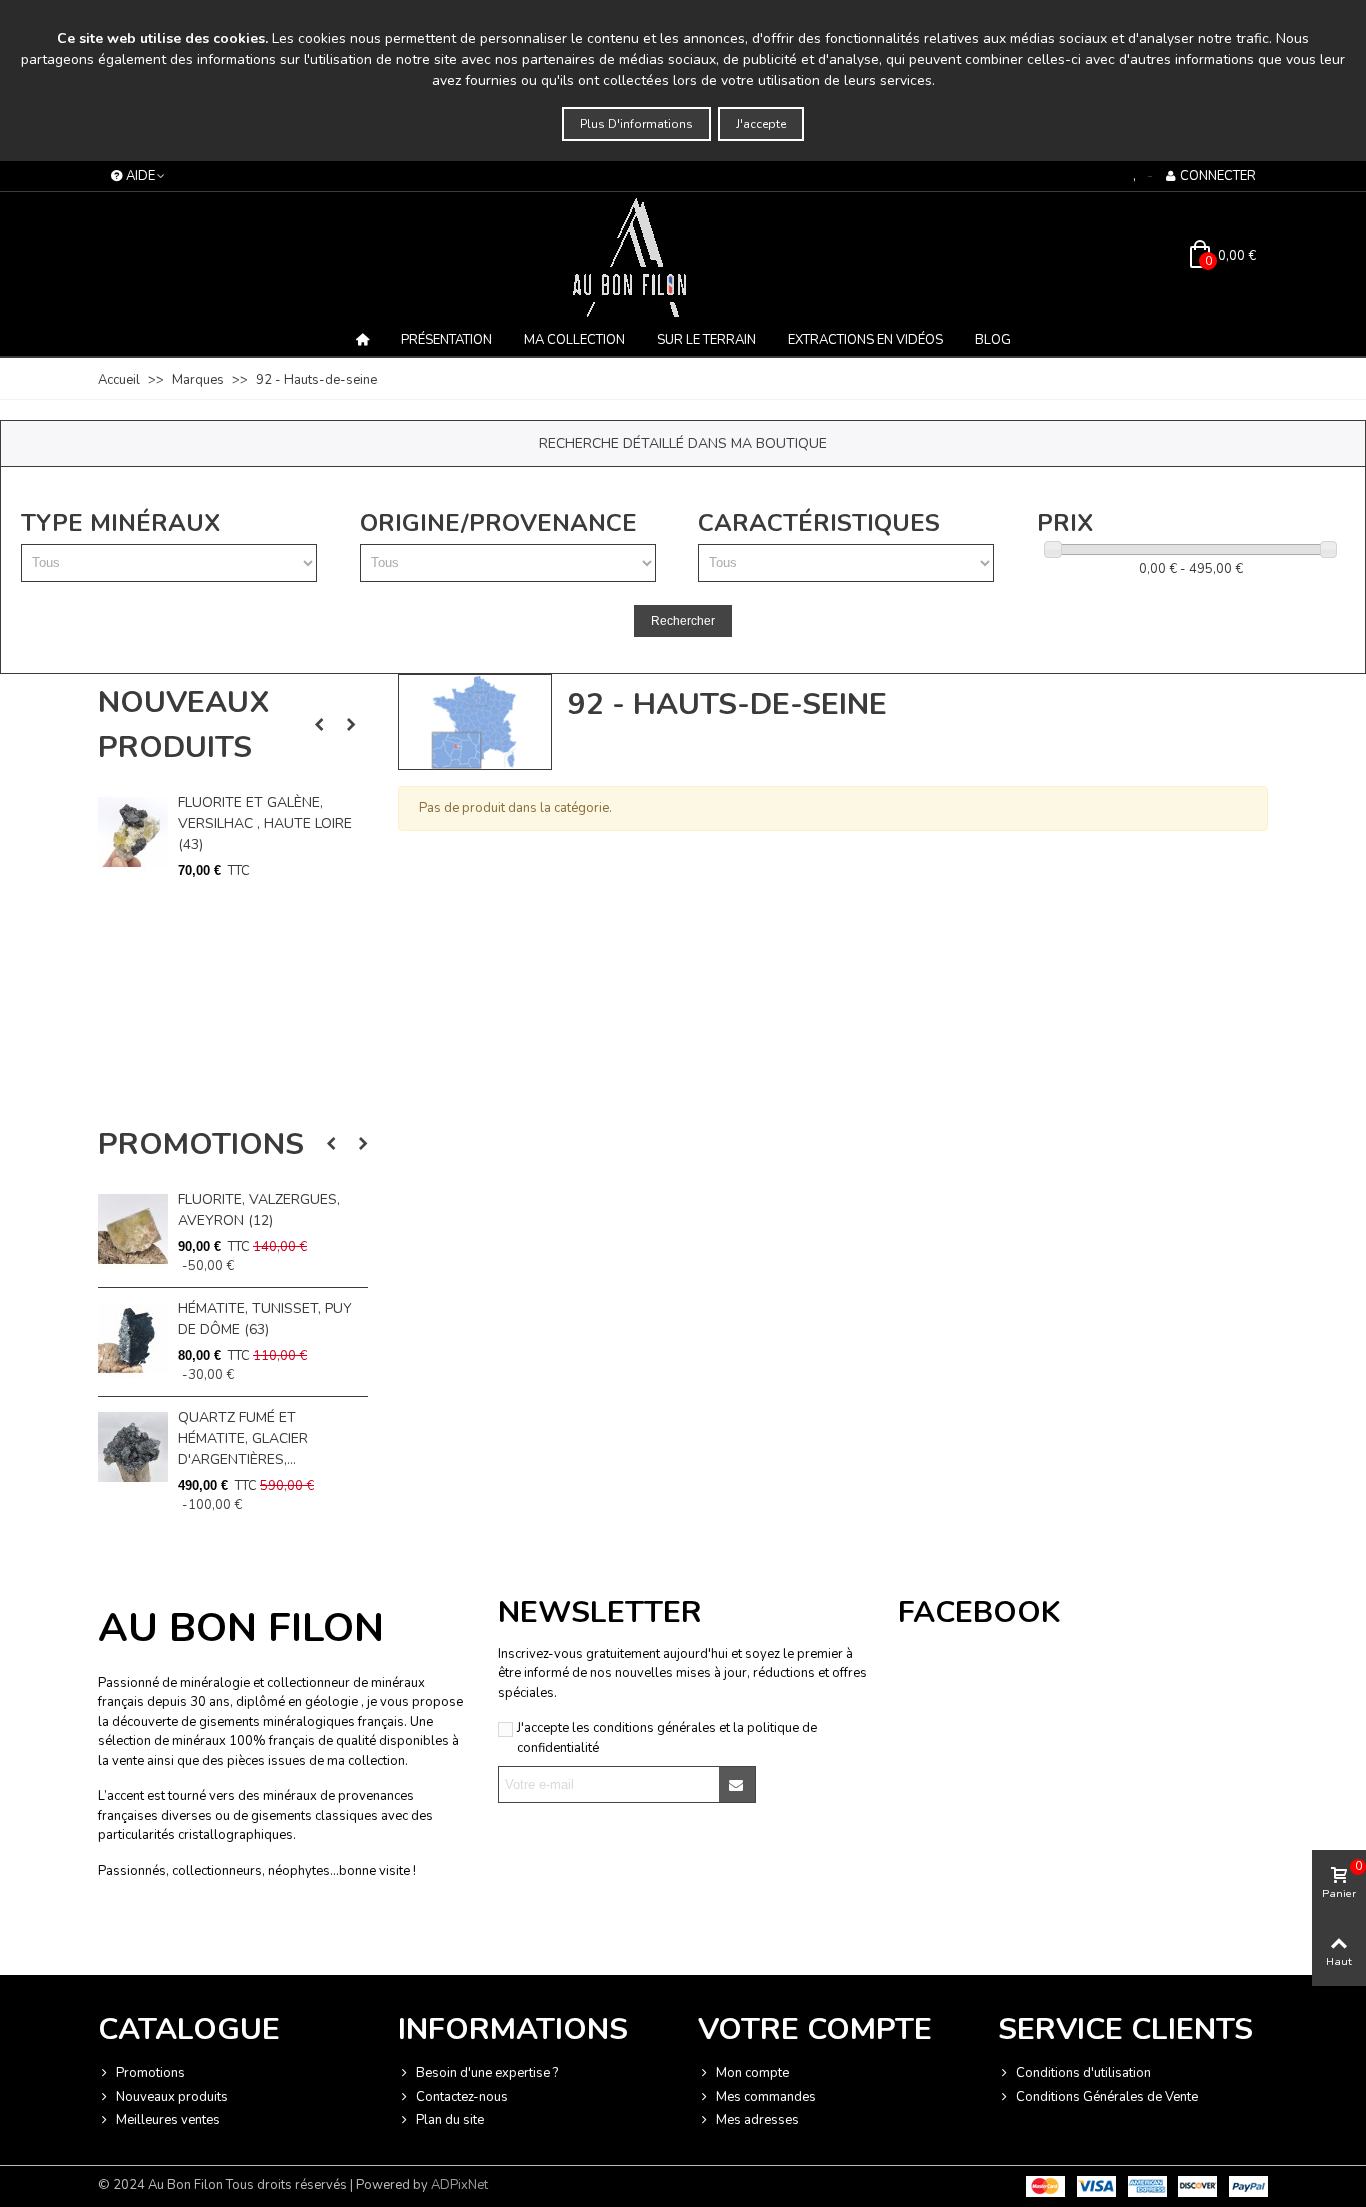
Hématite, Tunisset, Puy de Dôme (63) (265, 1319)
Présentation (446, 340)
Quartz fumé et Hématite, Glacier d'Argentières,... (243, 1438)
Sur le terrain (706, 340)
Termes (299, 1935)
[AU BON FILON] (683, 257)
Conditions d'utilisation (1083, 2073)
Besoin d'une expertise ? (487, 2073)
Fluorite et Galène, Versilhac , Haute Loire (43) (265, 823)
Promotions (201, 1144)
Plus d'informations (636, 124)
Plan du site (450, 2120)
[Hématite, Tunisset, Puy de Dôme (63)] (133, 1338)
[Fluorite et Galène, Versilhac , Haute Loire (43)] (133, 832)
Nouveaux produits (183, 725)
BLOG (993, 340)
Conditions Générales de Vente (1107, 2097)
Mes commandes (766, 2097)
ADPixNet (459, 2185)
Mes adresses (757, 2120)
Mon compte (752, 2073)
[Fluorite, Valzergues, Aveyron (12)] (133, 1229)
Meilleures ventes (168, 2120)
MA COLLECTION (574, 340)
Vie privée (249, 1935)
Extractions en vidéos (865, 340)
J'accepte (761, 124)
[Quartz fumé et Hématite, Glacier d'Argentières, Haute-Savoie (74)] (133, 1447)
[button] (319, 725)
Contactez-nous (462, 2097)
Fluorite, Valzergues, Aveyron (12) (259, 1210)
